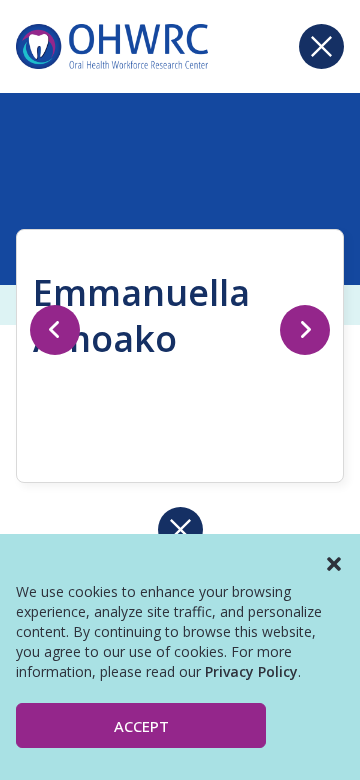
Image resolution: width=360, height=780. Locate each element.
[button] (334, 564)
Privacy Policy (251, 671)
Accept (141, 726)
